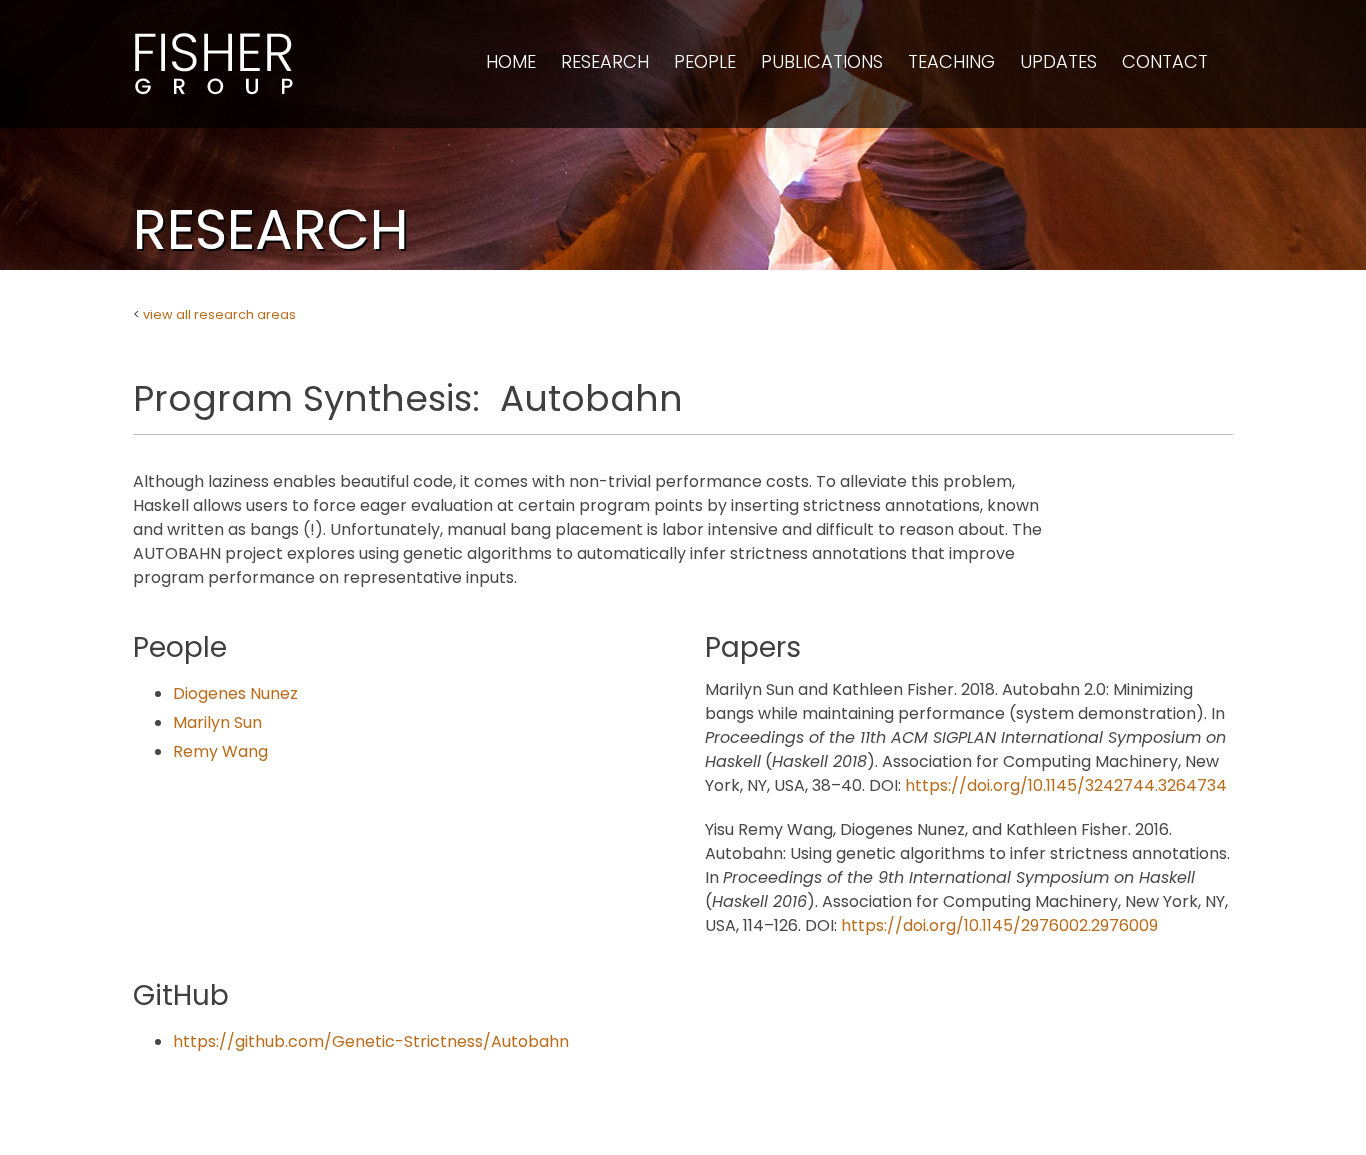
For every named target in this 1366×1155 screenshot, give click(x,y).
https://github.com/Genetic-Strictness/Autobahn (371, 1041)
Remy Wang (220, 751)
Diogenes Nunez (235, 693)
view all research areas (219, 314)
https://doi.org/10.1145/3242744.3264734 (1066, 785)
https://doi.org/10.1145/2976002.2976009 (999, 925)
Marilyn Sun (217, 722)
